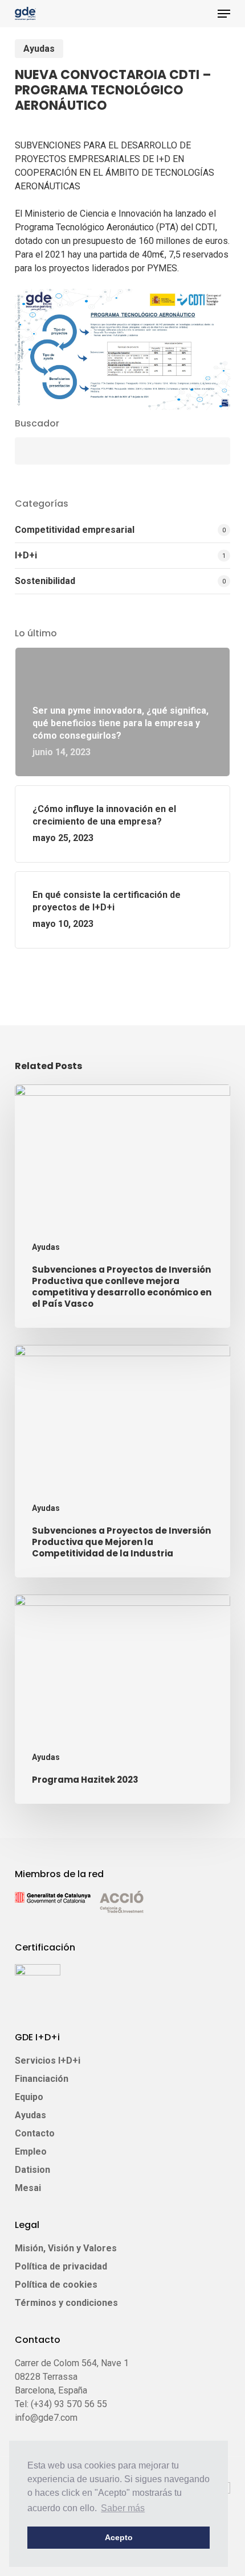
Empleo (31, 2152)
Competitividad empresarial (75, 530)
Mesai (28, 2188)
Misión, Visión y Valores (66, 2248)
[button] (224, 14)
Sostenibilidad (45, 581)
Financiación (42, 2079)
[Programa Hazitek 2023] (122, 1699)
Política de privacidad (61, 2266)
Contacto (35, 2133)
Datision (32, 2170)
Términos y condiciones (66, 2303)
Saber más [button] (123, 2508)
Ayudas (39, 49)
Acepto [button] (119, 2537)
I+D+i (26, 555)
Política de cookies (56, 2285)
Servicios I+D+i (48, 2061)
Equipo (29, 2097)
